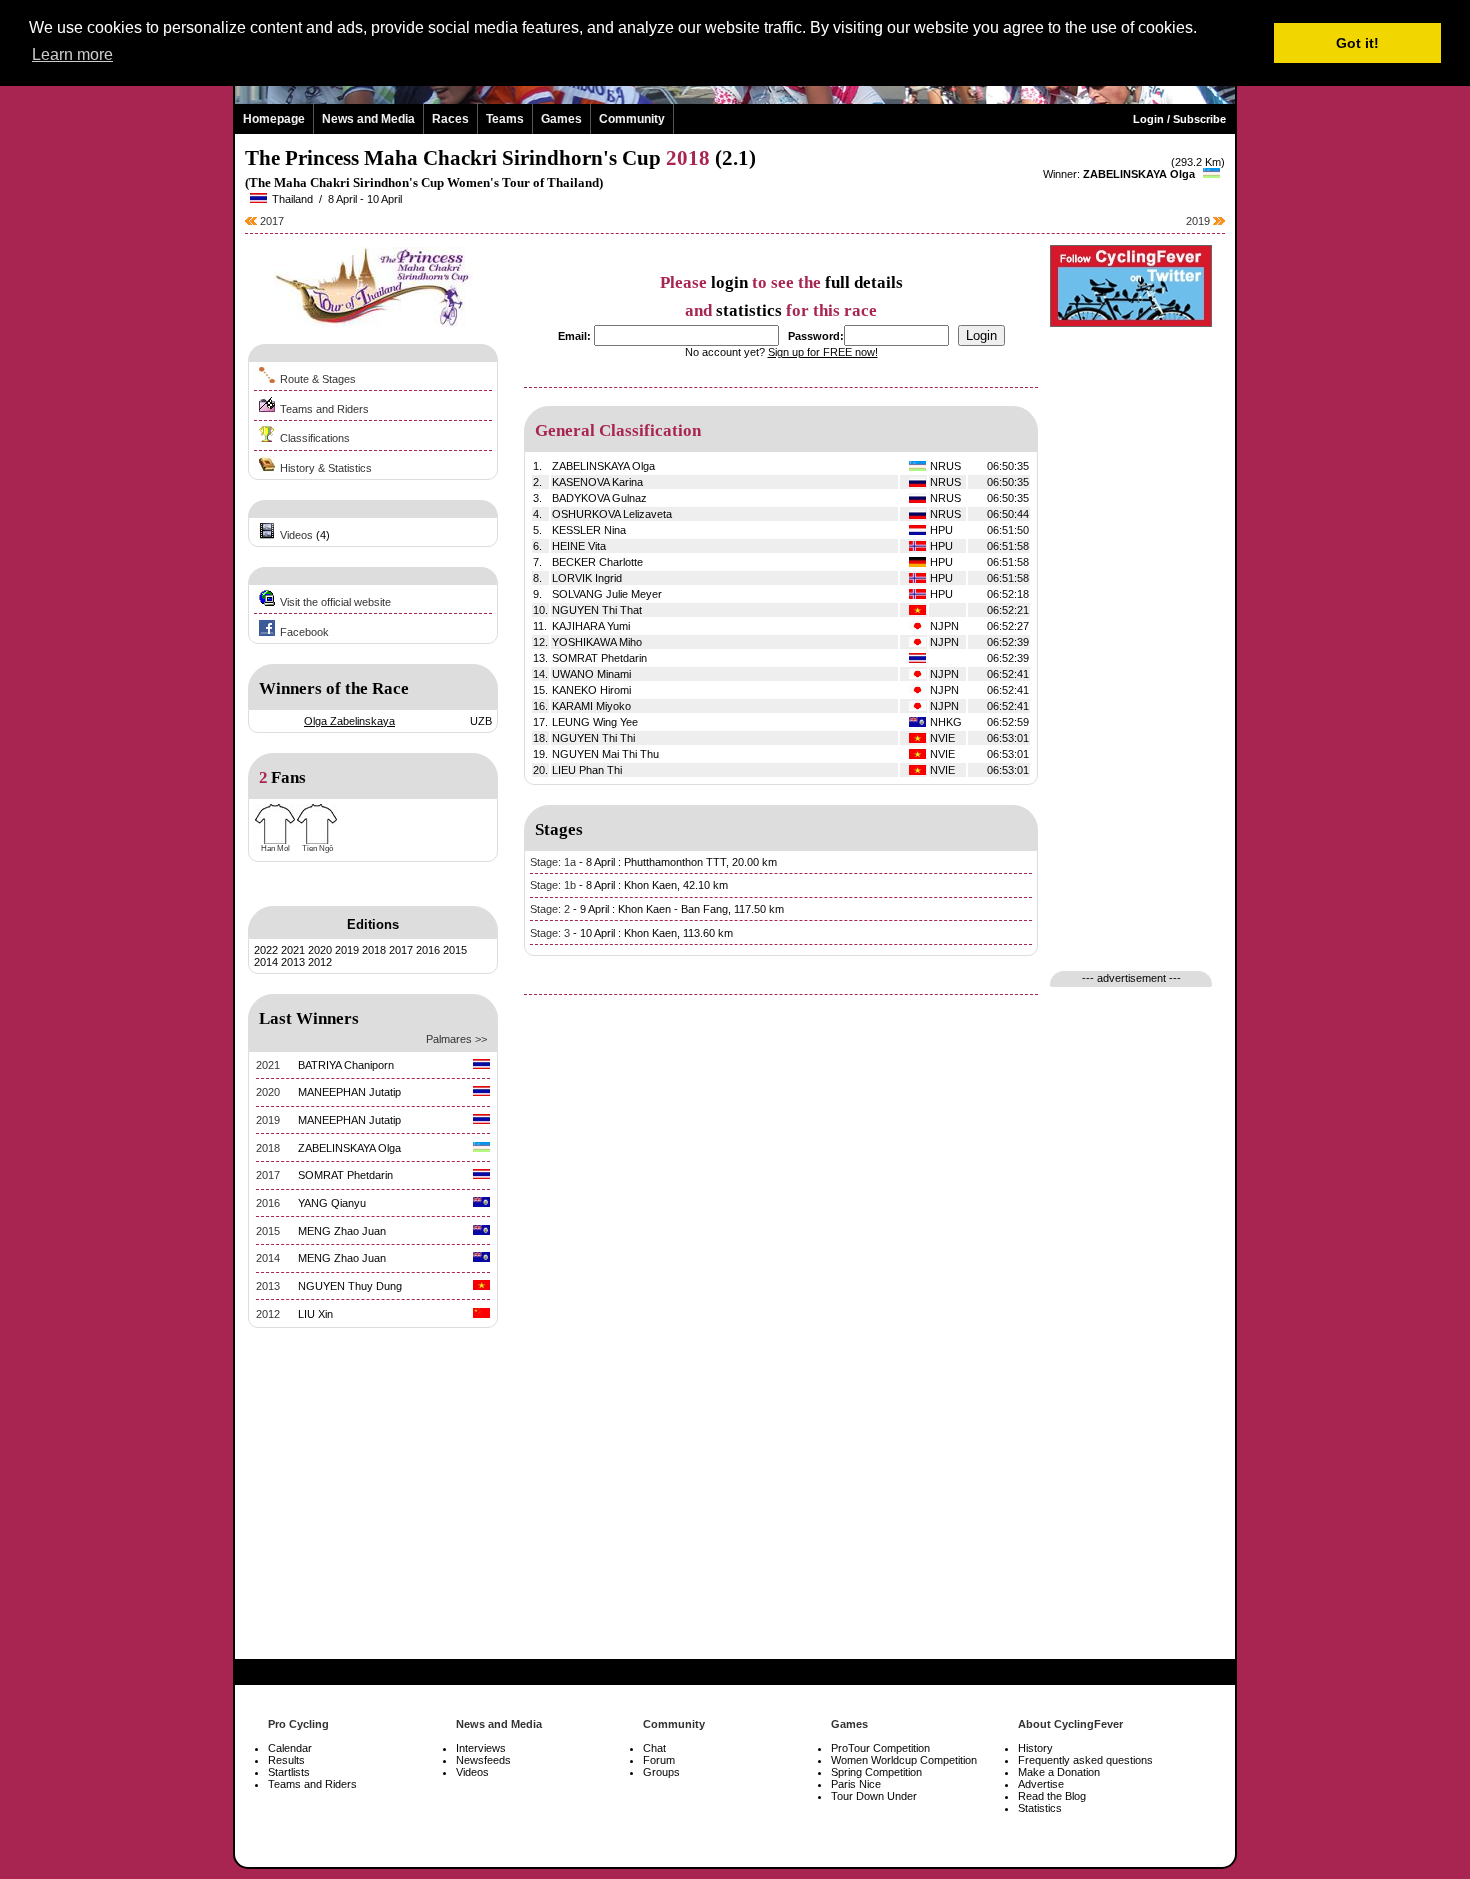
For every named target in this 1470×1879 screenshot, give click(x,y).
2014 (266, 962)
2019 (1199, 221)
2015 (455, 950)
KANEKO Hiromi (591, 690)
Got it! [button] (1357, 43)
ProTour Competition (880, 1748)
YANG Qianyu (332, 1203)
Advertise (1041, 1784)
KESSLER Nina (589, 530)
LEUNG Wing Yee (595, 722)
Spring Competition (876, 1772)
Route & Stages (318, 379)
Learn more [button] (72, 54)
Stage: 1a (553, 862)
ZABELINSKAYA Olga (1139, 174)
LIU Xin (315, 1314)
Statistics (1040, 1808)
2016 (428, 950)
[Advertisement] (373, 1521)
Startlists (289, 1772)
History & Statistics (326, 468)
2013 (293, 962)
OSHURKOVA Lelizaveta (612, 514)
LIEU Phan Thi (587, 770)
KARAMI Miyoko (591, 706)
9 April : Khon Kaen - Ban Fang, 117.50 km (682, 909)
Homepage (274, 119)
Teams (505, 119)
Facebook (304, 632)
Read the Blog (1052, 1796)
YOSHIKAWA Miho (597, 642)
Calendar (290, 1748)
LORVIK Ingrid (587, 578)
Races (450, 119)
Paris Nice (856, 1784)
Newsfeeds (483, 1760)
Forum (659, 1760)
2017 (270, 221)
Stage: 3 (550, 933)
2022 (266, 950)
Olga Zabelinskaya (349, 721)
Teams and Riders (324, 409)
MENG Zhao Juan (342, 1231)
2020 (320, 950)
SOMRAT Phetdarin (345, 1175)
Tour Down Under (874, 1796)
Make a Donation (1059, 1772)
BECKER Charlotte (597, 562)
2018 (374, 950)
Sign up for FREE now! (823, 352)
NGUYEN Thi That (597, 610)
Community (632, 119)
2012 (320, 962)
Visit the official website (335, 602)
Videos (296, 535)
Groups (661, 1772)
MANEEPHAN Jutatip (349, 1092)
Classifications (315, 438)
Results (286, 1760)
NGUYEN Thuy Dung (350, 1286)
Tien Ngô (317, 848)
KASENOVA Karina (597, 482)
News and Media (368, 119)
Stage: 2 (550, 909)
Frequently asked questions (1085, 1760)
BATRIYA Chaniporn (346, 1065)
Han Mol (275, 848)
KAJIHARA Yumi (591, 626)
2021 (293, 950)
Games (561, 119)
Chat (654, 1748)
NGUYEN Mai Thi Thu (605, 754)
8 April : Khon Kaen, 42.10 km (657, 885)
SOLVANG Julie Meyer (607, 594)
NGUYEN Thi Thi (593, 738)
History (1035, 1748)
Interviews (481, 1748)
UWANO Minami (591, 674)
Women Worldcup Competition (904, 1760)
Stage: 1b (553, 885)
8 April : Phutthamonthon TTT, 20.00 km (681, 862)
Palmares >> (456, 1039)
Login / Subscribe (1179, 119)
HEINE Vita (579, 546)
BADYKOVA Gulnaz (599, 498)
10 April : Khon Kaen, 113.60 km (656, 933)
